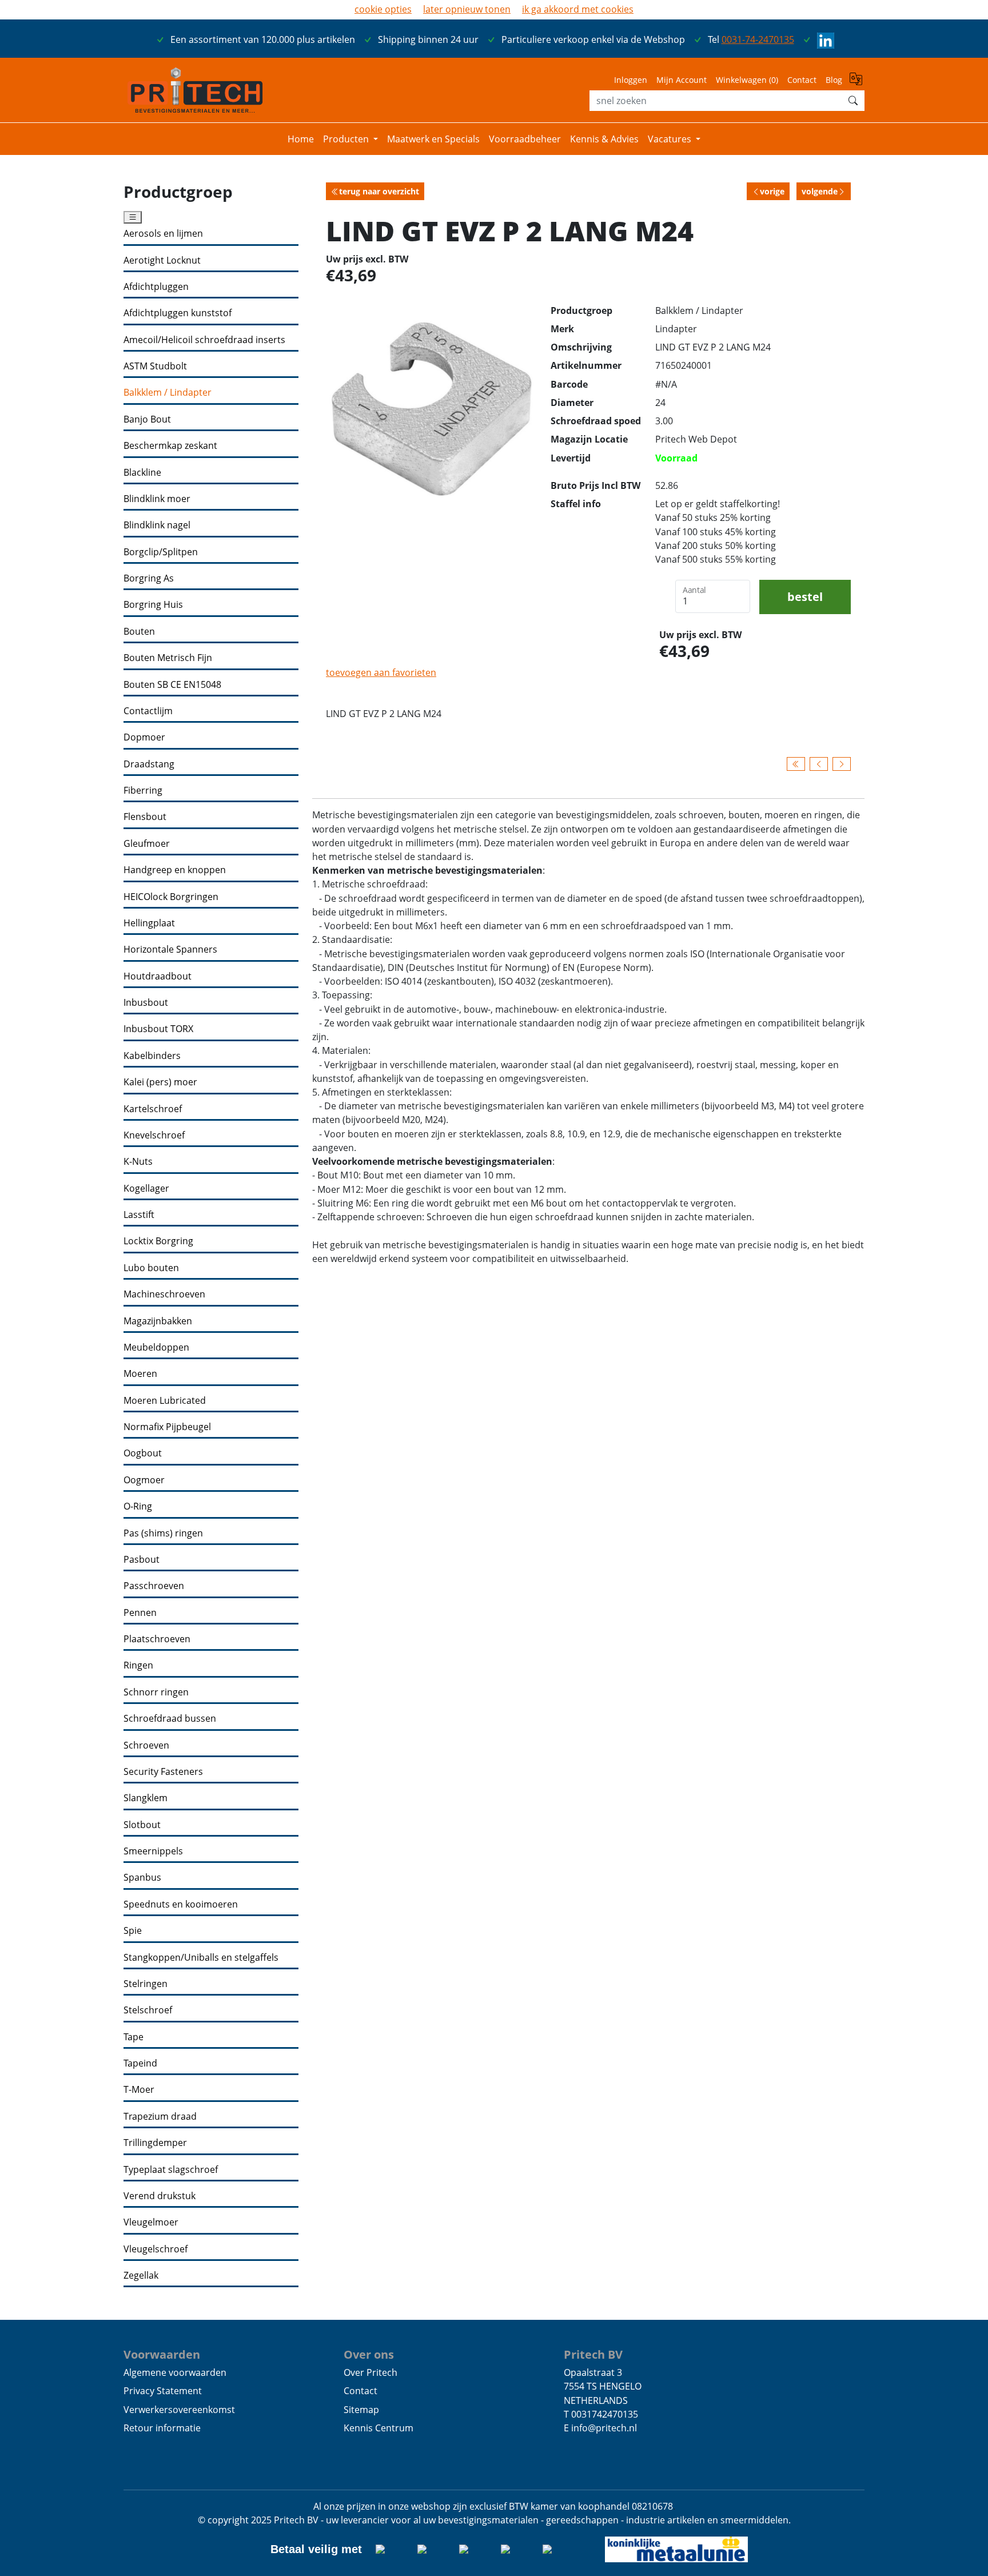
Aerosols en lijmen (163, 234)
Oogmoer (144, 1480)
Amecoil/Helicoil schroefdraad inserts (204, 340)
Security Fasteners (163, 1772)
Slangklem (146, 1798)
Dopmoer (144, 737)
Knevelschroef (154, 1135)
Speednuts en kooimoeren (181, 1904)
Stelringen (146, 1984)
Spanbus (142, 1878)
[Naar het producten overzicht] (796, 764)
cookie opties (383, 9)
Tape (134, 2037)
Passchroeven (154, 1586)
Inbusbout (146, 1003)
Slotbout (142, 1825)
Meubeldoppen (156, 1347)
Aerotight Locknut (162, 260)
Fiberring (143, 791)
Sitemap (361, 2410)
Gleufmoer (147, 844)
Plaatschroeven (157, 1639)
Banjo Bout (147, 419)
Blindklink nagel (157, 525)
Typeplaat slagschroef (171, 2170)
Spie (133, 1931)
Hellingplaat (149, 923)
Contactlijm (148, 711)
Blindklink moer (157, 499)
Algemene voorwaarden (175, 2372)
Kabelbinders (152, 1056)
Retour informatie (162, 2428)
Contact (802, 80)
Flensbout (145, 817)
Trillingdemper (155, 2143)
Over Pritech (370, 2372)
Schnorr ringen (156, 1692)
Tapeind (140, 2063)
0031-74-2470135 (758, 39)
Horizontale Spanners (170, 949)
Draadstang (149, 764)
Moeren (140, 1374)
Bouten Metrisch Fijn (168, 658)
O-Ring (138, 1506)
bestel (805, 596)
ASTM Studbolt (155, 366)
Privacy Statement (163, 2391)
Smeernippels (153, 1851)
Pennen (140, 1613)
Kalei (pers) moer (160, 1082)
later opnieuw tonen (467, 9)
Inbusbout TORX (158, 1029)
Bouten (139, 632)
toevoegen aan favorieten (381, 672)
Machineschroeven (164, 1294)
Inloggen (631, 80)
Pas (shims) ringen (163, 1533)
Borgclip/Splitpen (161, 552)
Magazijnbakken (158, 1321)
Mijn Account (682, 80)
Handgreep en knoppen (175, 870)
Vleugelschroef (156, 2249)
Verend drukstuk (160, 2196)
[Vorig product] (819, 764)
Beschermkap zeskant (170, 446)
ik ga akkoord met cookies (578, 9)
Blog (834, 80)
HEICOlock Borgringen (171, 897)
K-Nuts (138, 1162)
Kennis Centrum (379, 2428)
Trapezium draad (160, 2117)
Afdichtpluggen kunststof (178, 313)
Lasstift (139, 1215)
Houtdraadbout (158, 976)
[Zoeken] (853, 101)
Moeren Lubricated (165, 1401)
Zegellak (141, 2276)
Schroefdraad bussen (170, 1719)
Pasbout (142, 1560)
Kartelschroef (153, 1109)
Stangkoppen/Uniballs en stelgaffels (201, 1958)
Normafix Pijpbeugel (167, 1427)
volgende (820, 191)
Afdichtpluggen (156, 287)
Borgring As (149, 578)
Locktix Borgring (158, 1241)
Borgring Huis (153, 605)
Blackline (142, 473)
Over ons (369, 2354)
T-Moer (139, 2090)
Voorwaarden (162, 2354)
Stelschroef (148, 2010)
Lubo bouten (151, 1268)
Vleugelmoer (151, 2222)
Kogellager (146, 1189)
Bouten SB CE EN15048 (172, 685)
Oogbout (143, 1453)
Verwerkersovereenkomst (179, 2410)
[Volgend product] (842, 764)
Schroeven (146, 1745)
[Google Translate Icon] (857, 83)
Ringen (138, 1665)
